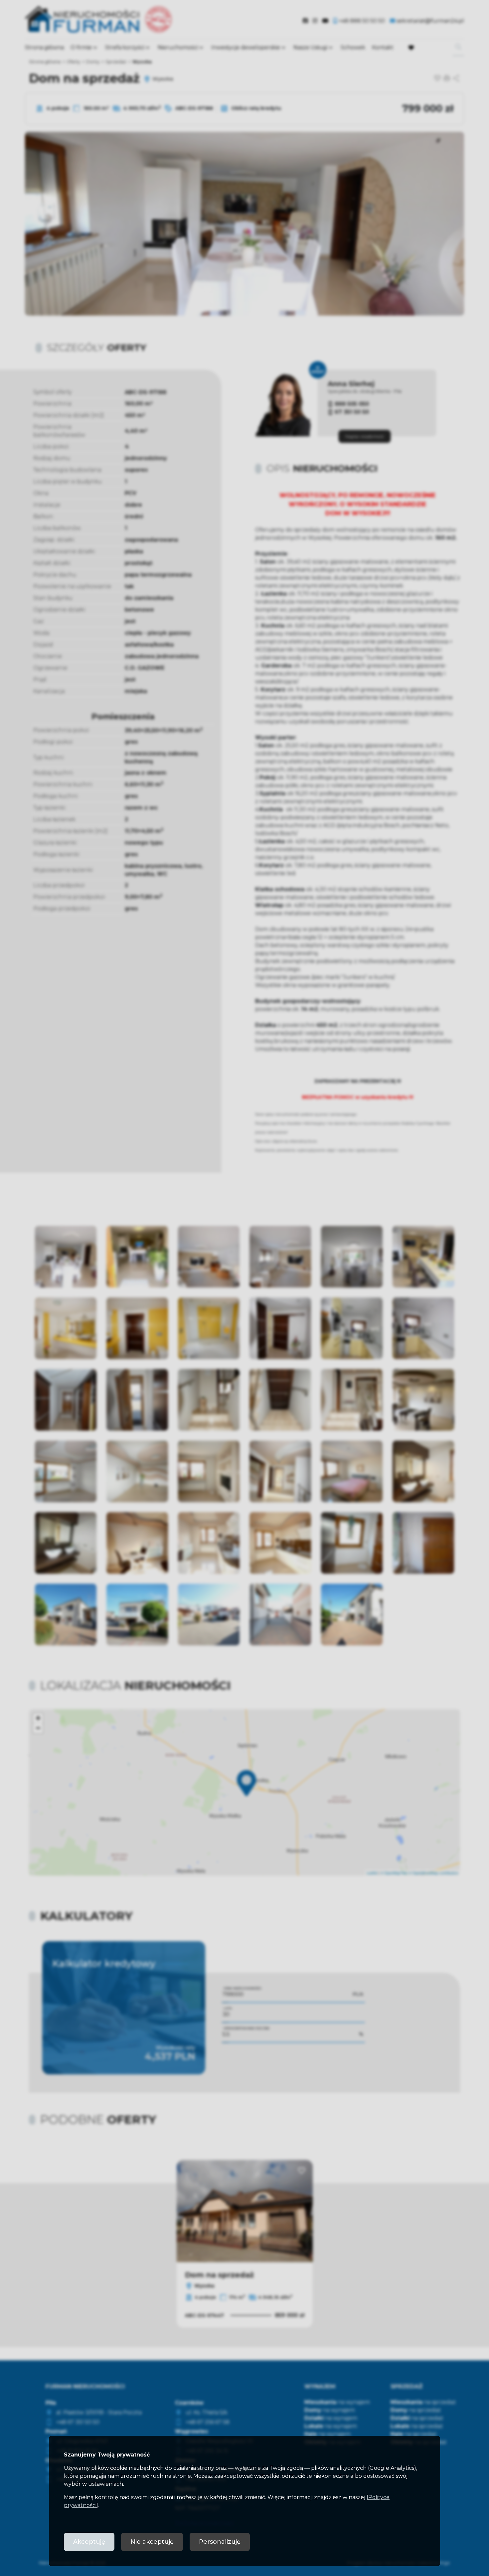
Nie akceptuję (152, 2542)
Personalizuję (220, 2542)
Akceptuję (89, 2542)
